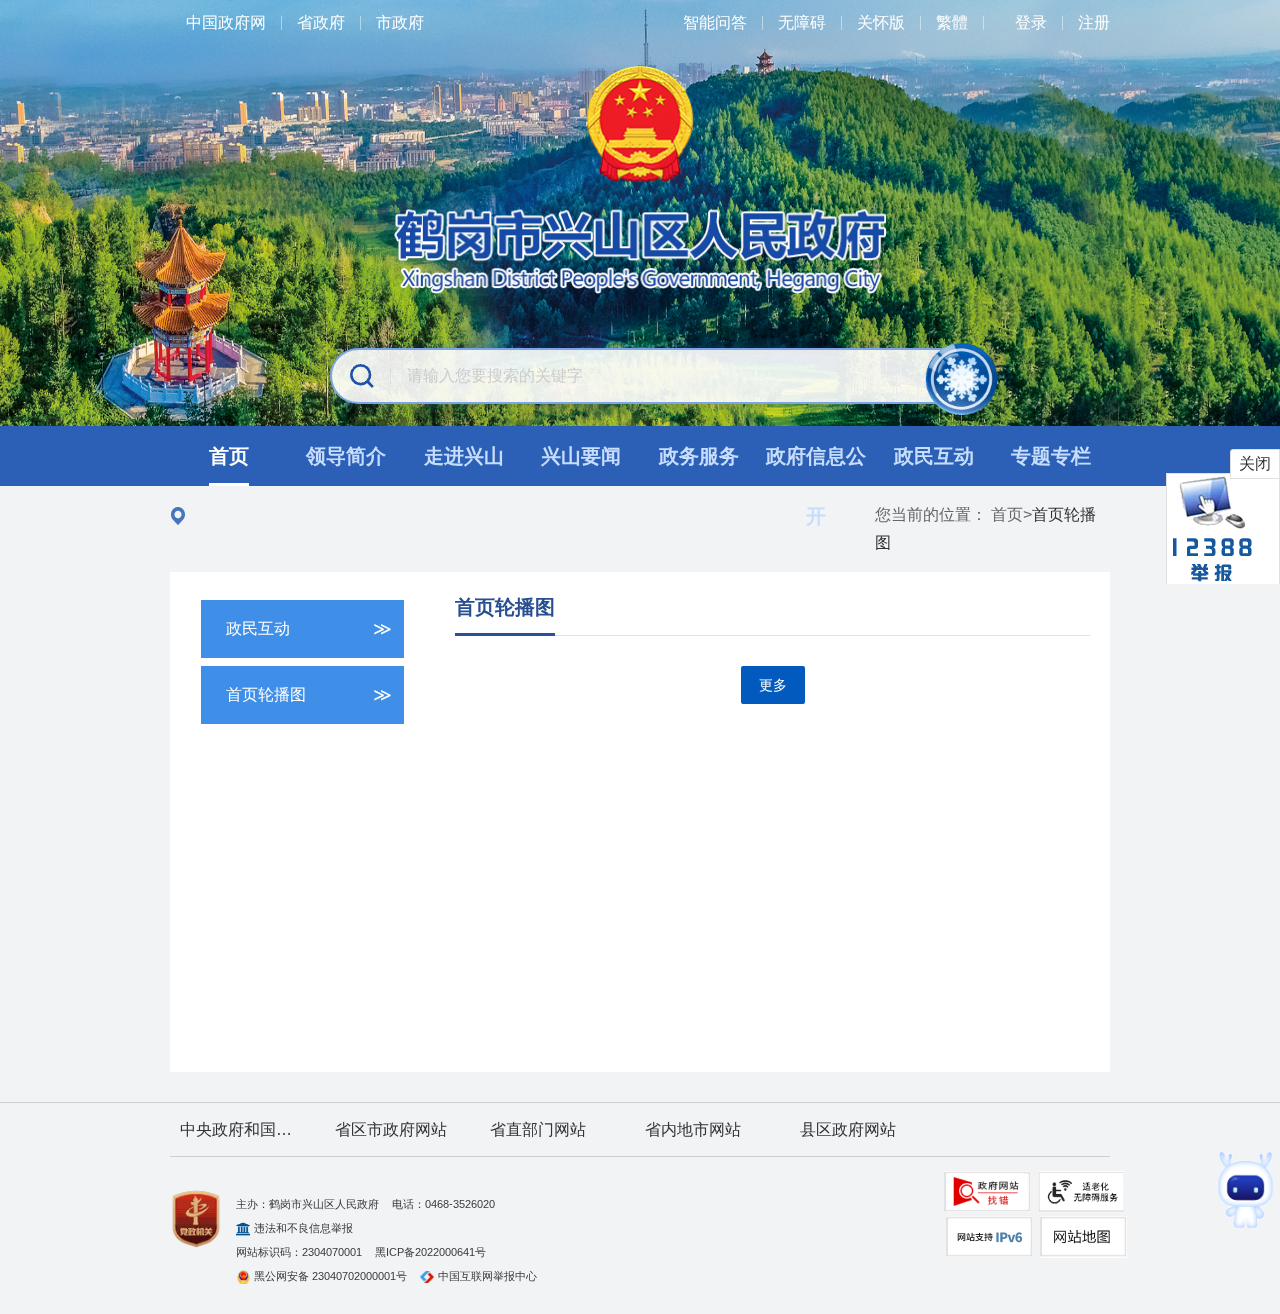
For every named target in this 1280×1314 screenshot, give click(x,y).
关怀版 (881, 22)
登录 (1031, 22)
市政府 (400, 22)
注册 (1094, 22)
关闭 (1255, 463)
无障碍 (802, 22)
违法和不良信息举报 (303, 1228)
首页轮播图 (505, 607)
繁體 (952, 22)
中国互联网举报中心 (487, 1276)
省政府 (321, 22)
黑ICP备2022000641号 (430, 1252)
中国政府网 (226, 22)
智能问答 (715, 22)
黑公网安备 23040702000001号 (330, 1276)
